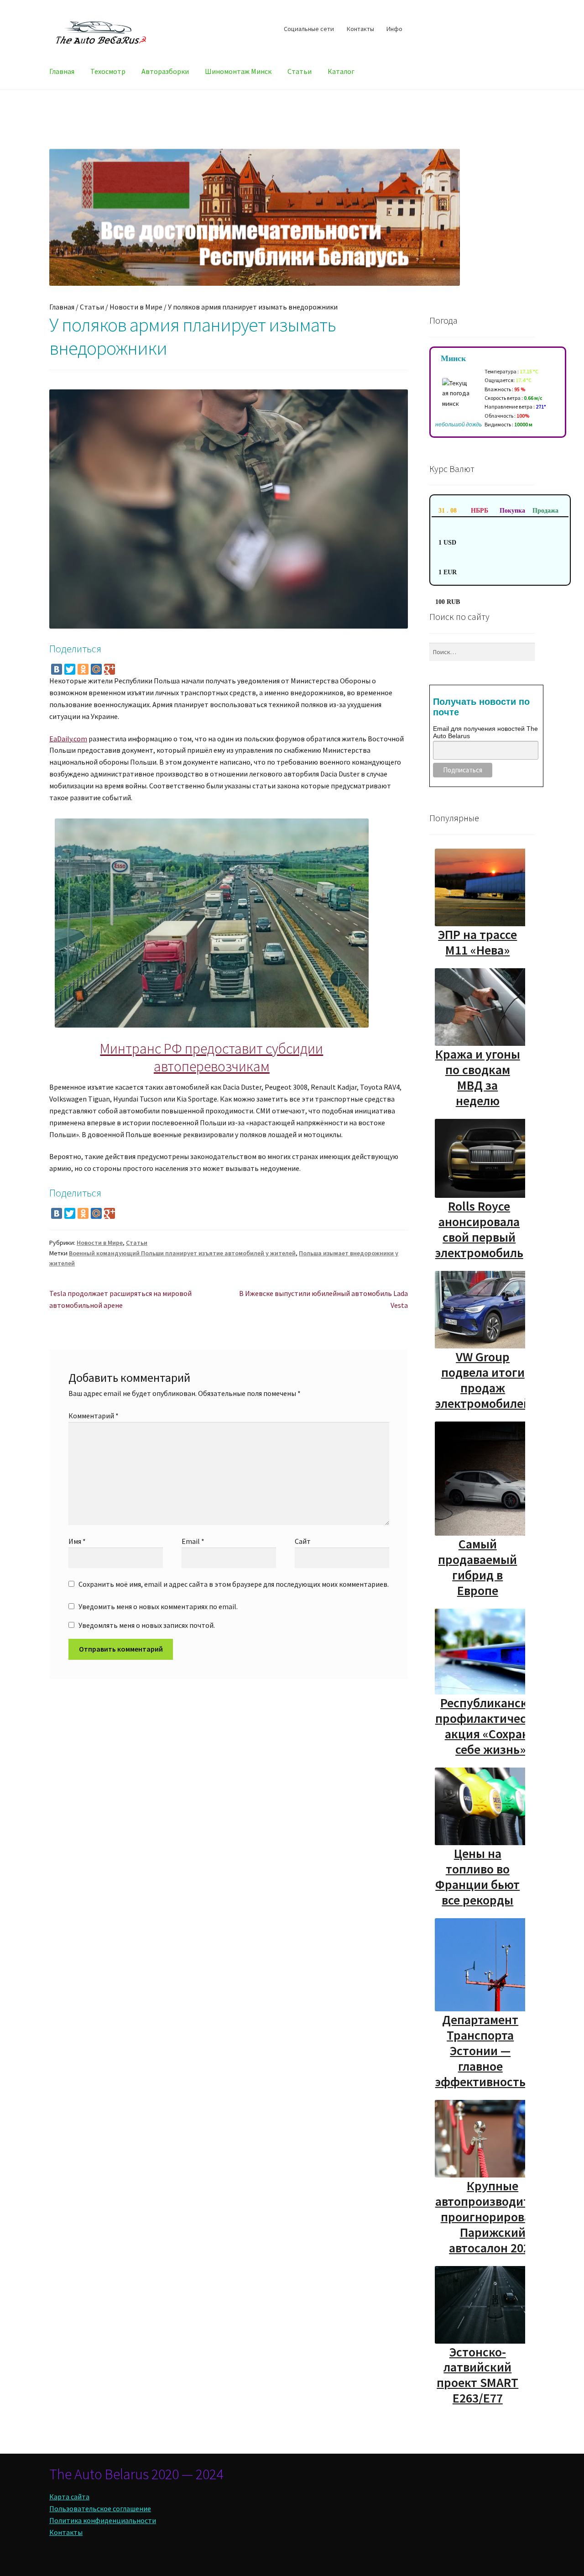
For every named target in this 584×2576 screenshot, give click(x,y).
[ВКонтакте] (57, 669)
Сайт (303, 1541)
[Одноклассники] (83, 669)
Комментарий (94, 1416)
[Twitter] (70, 669)
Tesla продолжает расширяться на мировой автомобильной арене (120, 1299)
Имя (77, 1541)
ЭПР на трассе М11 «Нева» (477, 942)
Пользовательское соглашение (100, 2508)
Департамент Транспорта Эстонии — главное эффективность (480, 2051)
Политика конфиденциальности (103, 2520)
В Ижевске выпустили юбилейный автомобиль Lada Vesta (323, 1299)
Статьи (300, 71)
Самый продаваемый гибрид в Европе (477, 1567)
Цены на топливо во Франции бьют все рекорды (477, 1877)
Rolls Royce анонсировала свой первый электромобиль (479, 1229)
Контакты (360, 29)
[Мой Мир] (96, 669)
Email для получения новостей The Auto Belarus (485, 732)
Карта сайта (69, 2497)
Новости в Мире (136, 307)
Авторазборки (165, 71)
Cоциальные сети (309, 29)
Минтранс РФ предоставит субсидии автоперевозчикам (211, 1057)
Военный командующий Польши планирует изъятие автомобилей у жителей (182, 1253)
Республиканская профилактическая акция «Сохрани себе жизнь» (491, 1726)
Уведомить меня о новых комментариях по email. (158, 1606)
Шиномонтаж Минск (238, 71)
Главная (62, 71)
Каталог (341, 71)
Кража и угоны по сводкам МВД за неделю (478, 1077)
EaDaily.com (68, 739)
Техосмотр (108, 71)
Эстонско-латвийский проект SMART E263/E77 (477, 2375)
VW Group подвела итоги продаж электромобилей (483, 1380)
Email (193, 1541)
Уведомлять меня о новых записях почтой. (147, 1625)
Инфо (394, 29)
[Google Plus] (109, 669)
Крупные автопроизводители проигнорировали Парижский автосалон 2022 (493, 2217)
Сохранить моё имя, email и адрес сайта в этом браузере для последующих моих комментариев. (234, 1584)
